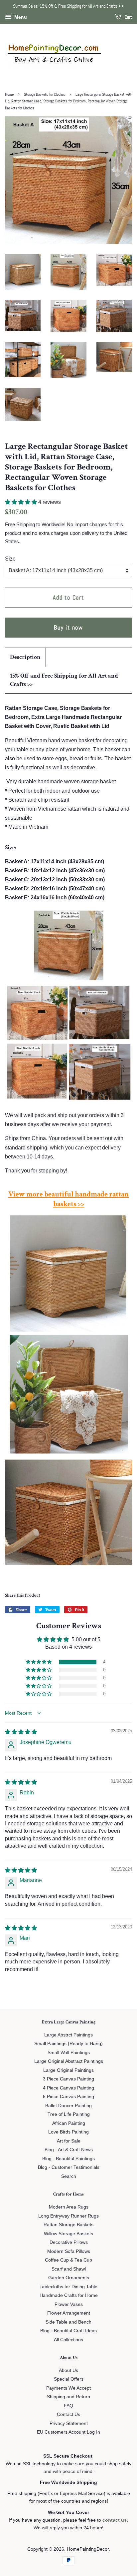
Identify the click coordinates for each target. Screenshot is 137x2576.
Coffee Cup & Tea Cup (68, 2260)
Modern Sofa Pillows (69, 2251)
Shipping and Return (68, 2397)
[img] (21, 1732)
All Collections (68, 2340)
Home (9, 94)
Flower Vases (69, 2304)
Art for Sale (69, 2141)
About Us (68, 2370)
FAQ (68, 2406)
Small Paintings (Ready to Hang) (68, 2044)
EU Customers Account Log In (68, 2432)
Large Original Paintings (68, 2070)
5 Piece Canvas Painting (68, 2097)
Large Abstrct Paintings (68, 2035)
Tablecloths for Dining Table (68, 2287)
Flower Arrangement (69, 2313)
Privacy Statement (69, 2423)
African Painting (69, 2123)
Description (25, 657)
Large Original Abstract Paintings (69, 2061)
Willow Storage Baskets (68, 2234)
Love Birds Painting (68, 2132)
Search (69, 2176)
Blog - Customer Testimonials (69, 2167)
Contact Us (68, 2414)
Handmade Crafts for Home (69, 2295)
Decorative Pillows (69, 2242)
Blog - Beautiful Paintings (68, 2159)
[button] (22, 502)
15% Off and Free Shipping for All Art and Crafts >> (64, 680)
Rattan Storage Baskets (68, 2225)
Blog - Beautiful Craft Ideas (68, 2331)
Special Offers (69, 2379)
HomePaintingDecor (88, 2549)
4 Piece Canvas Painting (68, 2088)
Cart (128, 17)
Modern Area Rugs (69, 2207)
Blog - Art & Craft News (69, 2150)
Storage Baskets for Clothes (45, 94)
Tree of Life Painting (69, 2114)
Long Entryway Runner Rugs (68, 2216)
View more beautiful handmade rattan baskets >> (68, 1199)
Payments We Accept (68, 2388)
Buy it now (68, 627)
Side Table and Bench (68, 2322)
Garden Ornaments (69, 2278)
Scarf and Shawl (69, 2269)
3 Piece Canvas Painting (68, 2079)
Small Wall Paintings (69, 2053)
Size (10, 559)
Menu (20, 17)
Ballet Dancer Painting (68, 2106)
